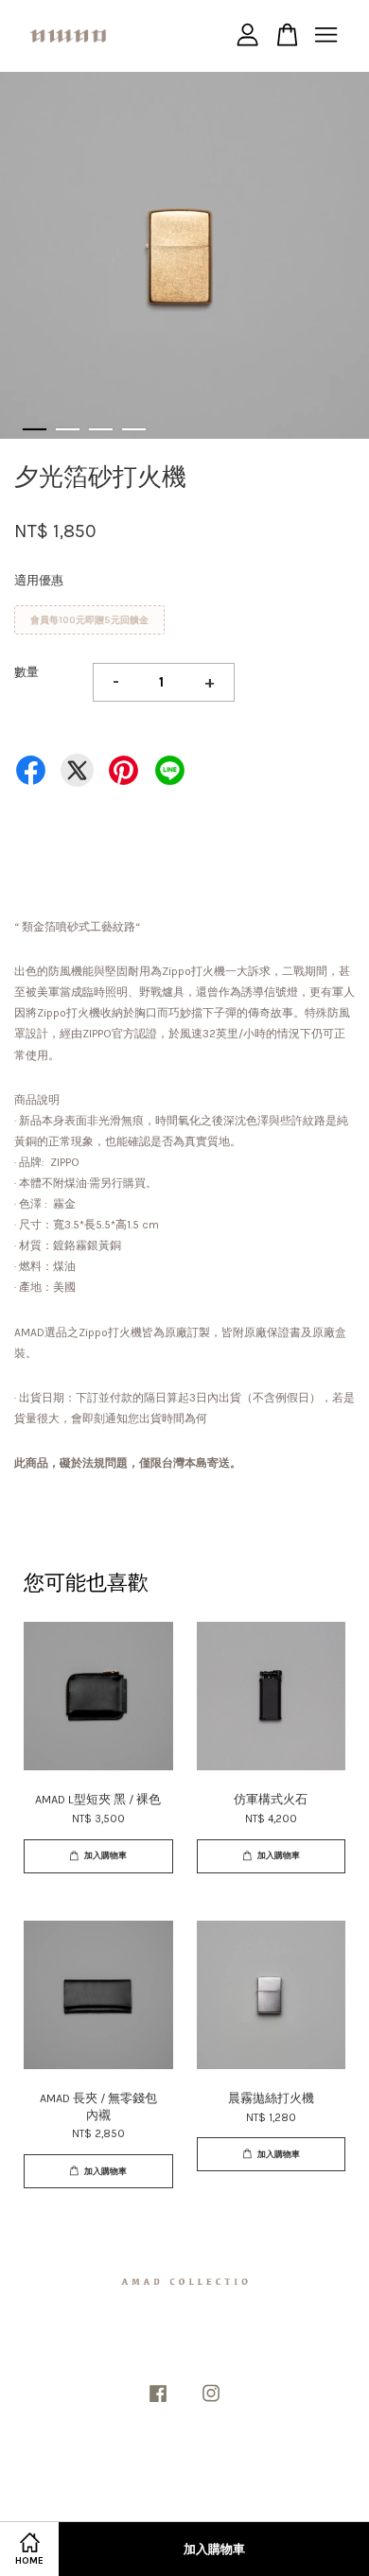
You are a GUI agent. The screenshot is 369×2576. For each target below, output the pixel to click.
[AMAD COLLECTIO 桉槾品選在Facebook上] (158, 2403)
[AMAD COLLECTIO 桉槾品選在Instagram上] (211, 2403)
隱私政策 (160, 2481)
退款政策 (210, 2481)
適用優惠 (39, 580)
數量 (26, 672)
